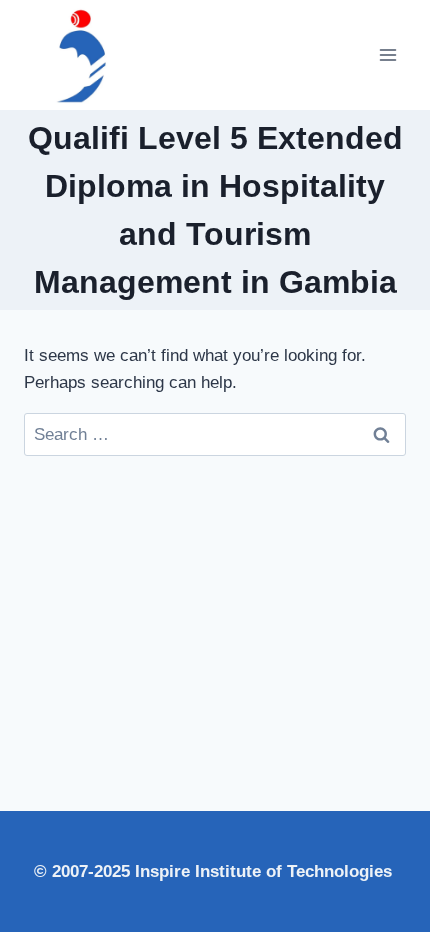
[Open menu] (387, 54)
